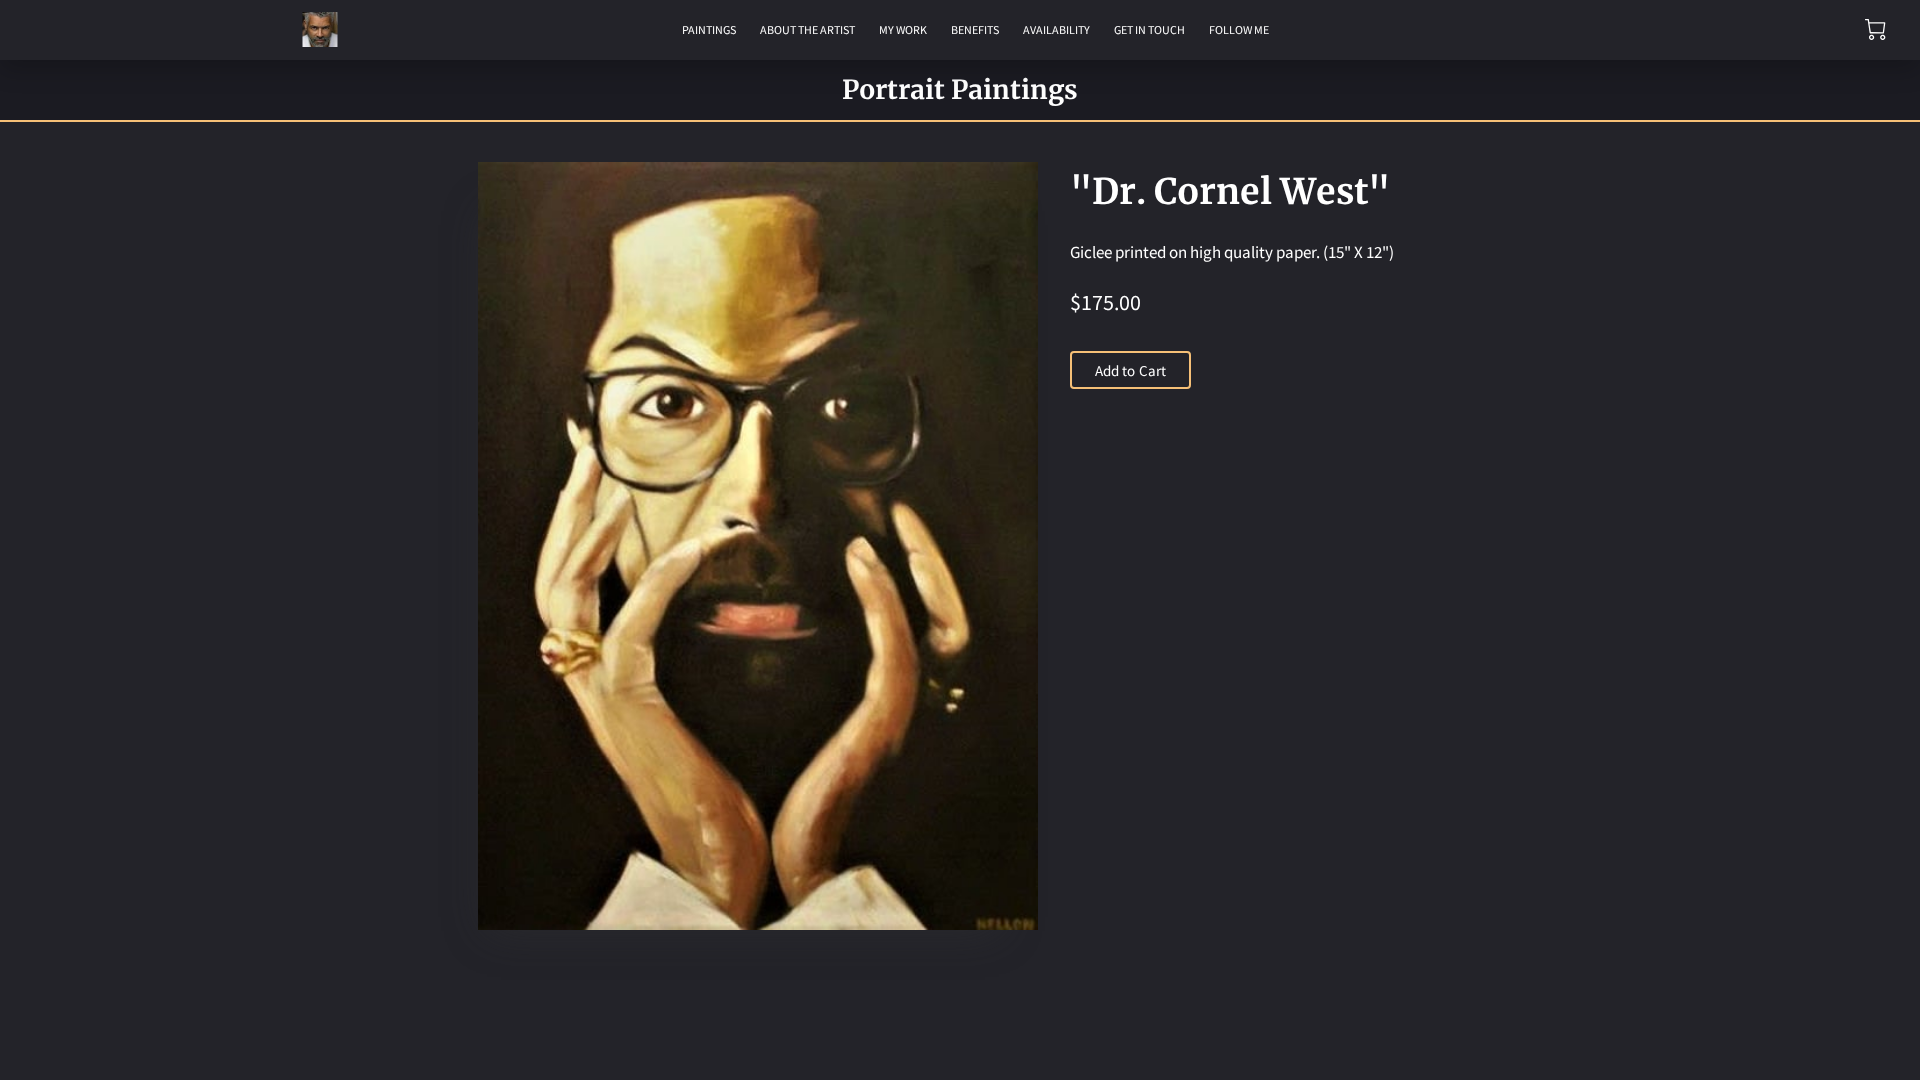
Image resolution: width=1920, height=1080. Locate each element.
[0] (1875, 29)
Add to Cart (1130, 370)
